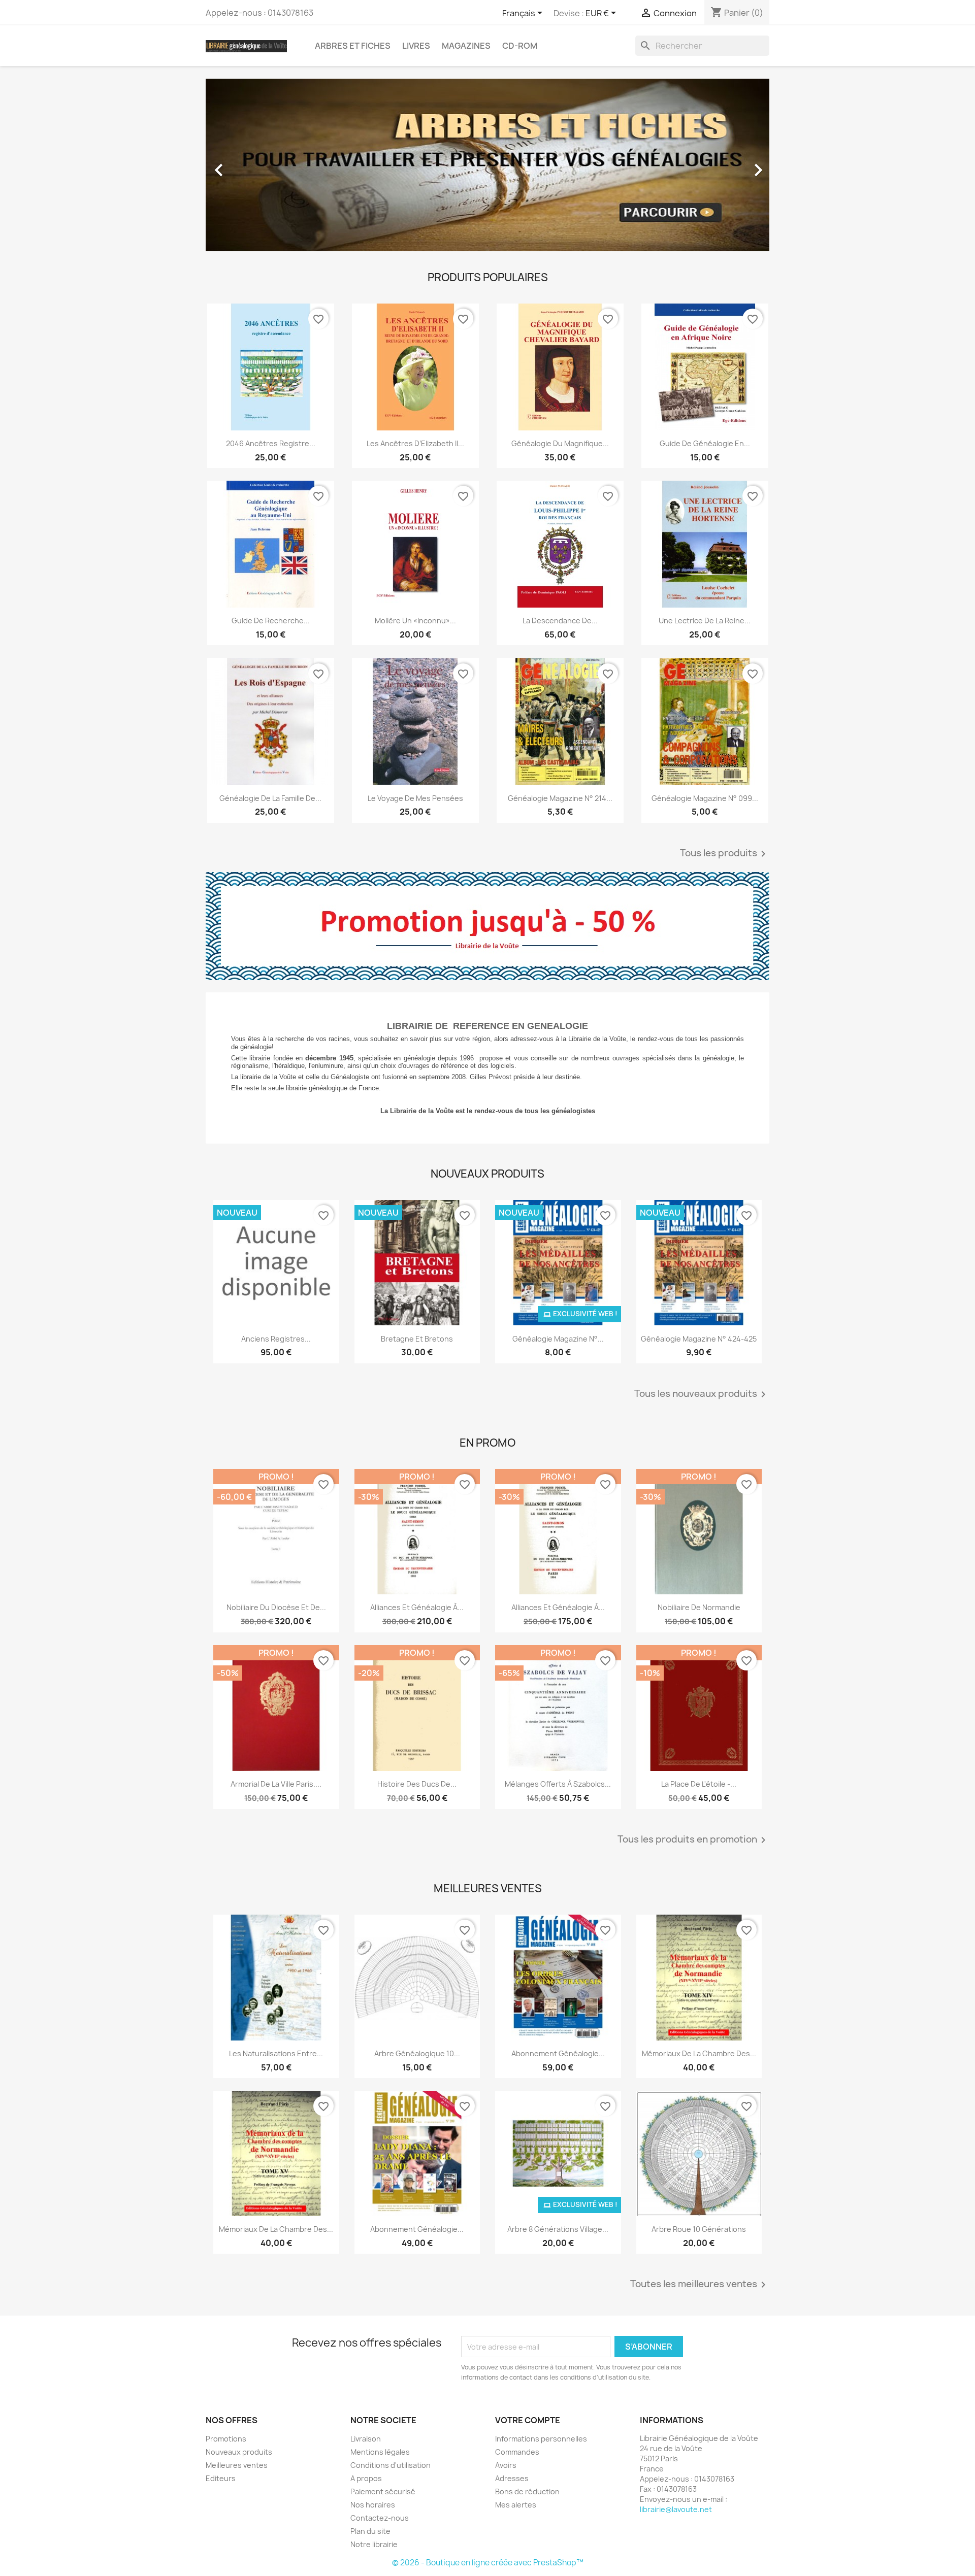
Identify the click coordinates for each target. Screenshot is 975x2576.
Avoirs (506, 2465)
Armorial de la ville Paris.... (276, 1784)
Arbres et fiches (353, 46)
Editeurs (221, 2478)
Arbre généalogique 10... (417, 2053)
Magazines (466, 46)
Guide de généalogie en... (705, 443)
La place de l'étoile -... (699, 1784)
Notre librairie (374, 2544)
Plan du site (370, 2531)
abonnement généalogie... (558, 2053)
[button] (248, 165)
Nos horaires (373, 2505)
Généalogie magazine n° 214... (560, 798)
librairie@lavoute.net (676, 2509)
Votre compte (528, 2420)
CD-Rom (520, 46)
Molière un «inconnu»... (415, 621)
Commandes (517, 2452)
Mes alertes (516, 2505)
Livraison (366, 2439)
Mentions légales (380, 2452)
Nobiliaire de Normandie (699, 1607)
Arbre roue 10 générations (699, 2229)
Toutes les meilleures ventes (700, 2285)
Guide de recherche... (271, 621)
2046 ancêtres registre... (271, 443)
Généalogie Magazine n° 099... (705, 798)
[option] (487, 165)
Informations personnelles (541, 2439)
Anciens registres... (276, 1339)
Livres (416, 46)
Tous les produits (725, 854)
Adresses (512, 2478)
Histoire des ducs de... (417, 1784)
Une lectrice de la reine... (705, 621)
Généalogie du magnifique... (560, 443)
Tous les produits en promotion (693, 1840)
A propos (366, 2478)
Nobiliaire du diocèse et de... (276, 1607)
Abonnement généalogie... (417, 2229)
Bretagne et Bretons (417, 1339)
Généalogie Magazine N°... (558, 1339)
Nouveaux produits (239, 2452)
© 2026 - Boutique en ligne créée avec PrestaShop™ (488, 2563)
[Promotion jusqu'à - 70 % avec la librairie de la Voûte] (487, 926)
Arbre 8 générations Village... (558, 2229)
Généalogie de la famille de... (270, 798)
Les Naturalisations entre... (276, 2053)
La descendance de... (560, 621)
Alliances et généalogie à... (417, 1607)
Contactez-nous (380, 2518)
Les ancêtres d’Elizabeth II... (415, 443)
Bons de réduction (527, 2491)
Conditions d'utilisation (391, 2465)
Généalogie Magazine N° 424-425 (699, 1339)
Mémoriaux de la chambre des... (699, 2053)
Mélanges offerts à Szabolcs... (558, 1784)
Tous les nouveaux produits (702, 1394)
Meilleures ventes (237, 2465)
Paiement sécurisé (383, 2491)
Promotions (226, 2439)
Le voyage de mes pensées (415, 798)
